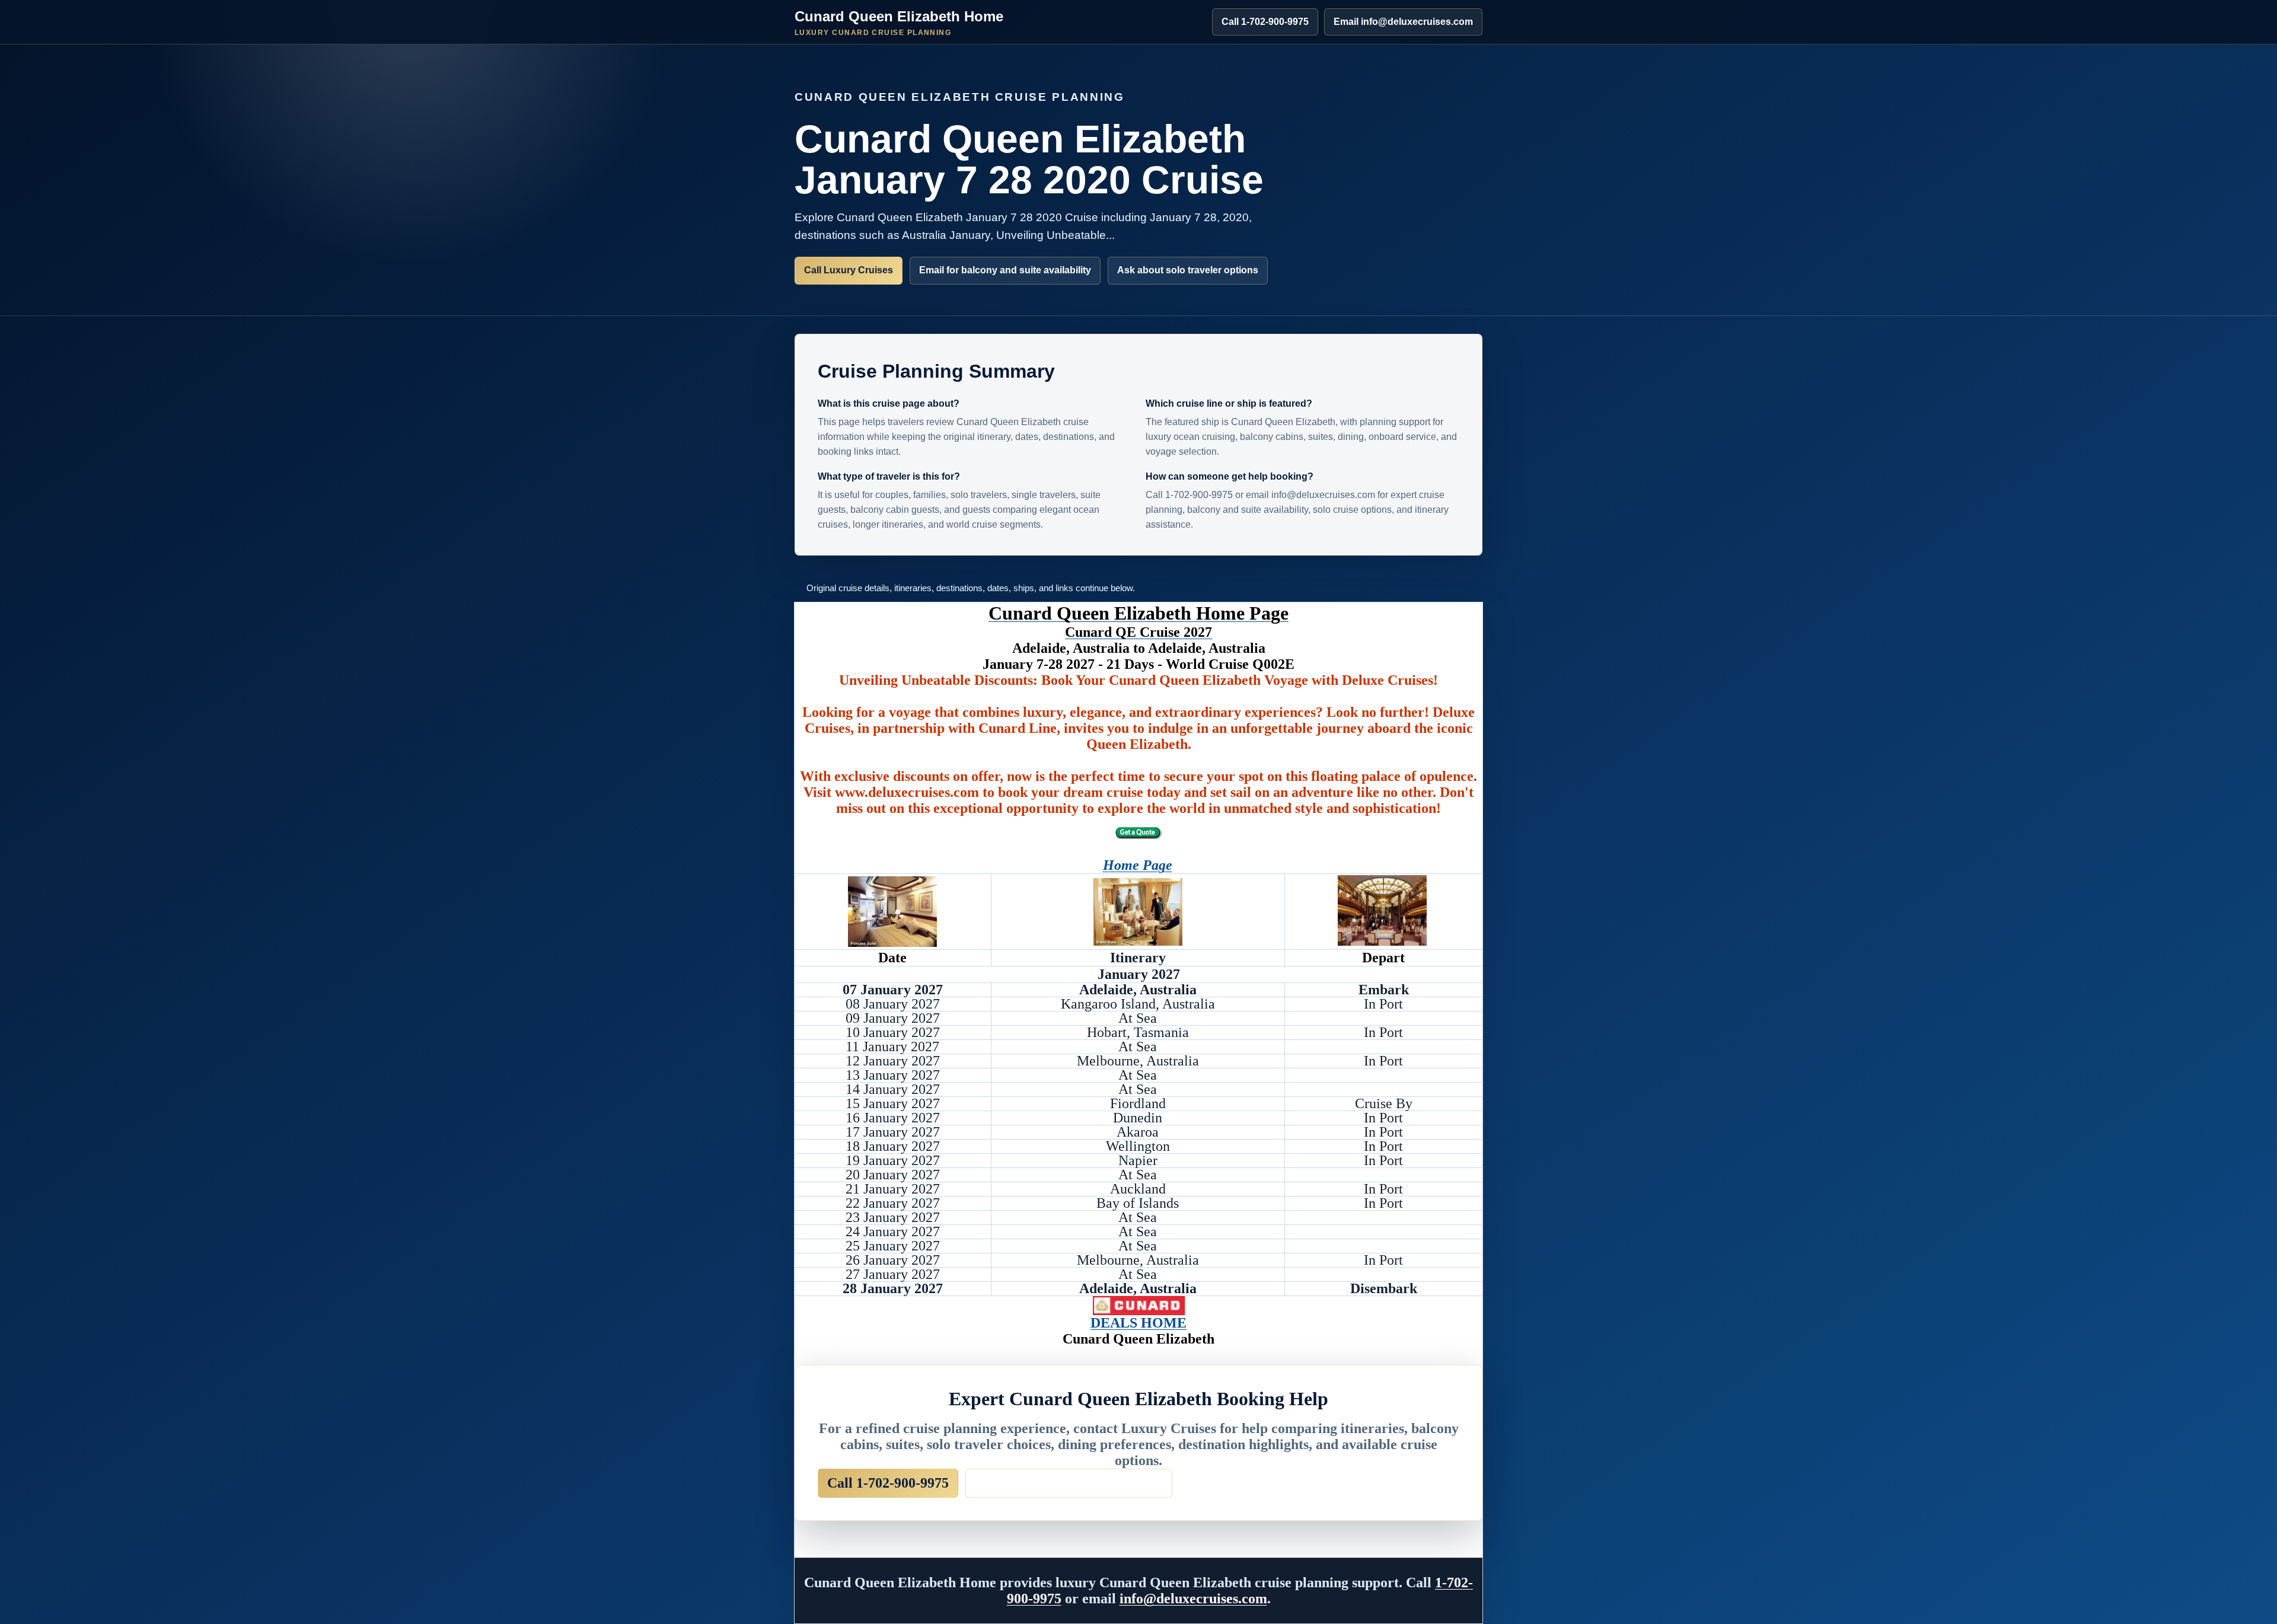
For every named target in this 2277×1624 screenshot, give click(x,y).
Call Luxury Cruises (849, 270)
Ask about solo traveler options (1188, 270)
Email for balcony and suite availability (1005, 270)
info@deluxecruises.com (1193, 1599)
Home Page (1138, 865)
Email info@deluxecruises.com (1403, 22)
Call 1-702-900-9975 (1265, 22)
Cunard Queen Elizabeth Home (899, 23)
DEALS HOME (1138, 1323)
